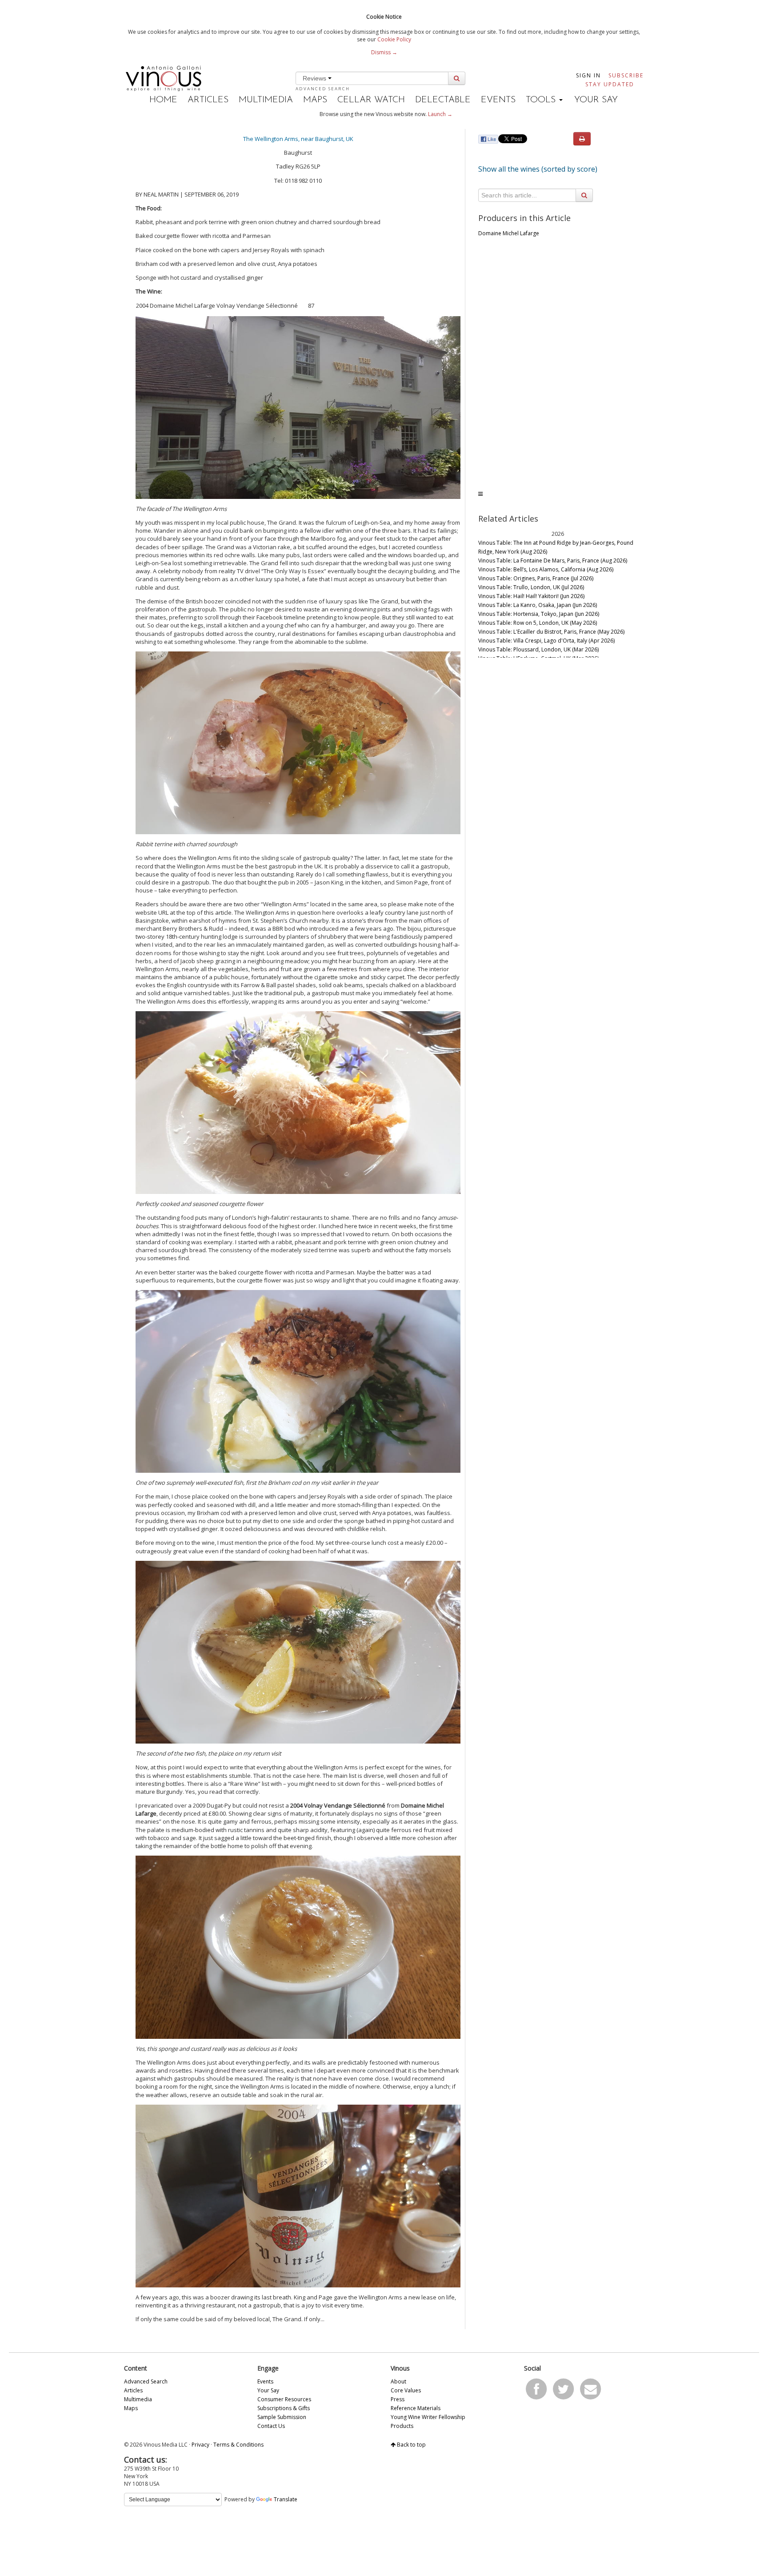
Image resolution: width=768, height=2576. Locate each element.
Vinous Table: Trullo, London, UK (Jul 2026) (531, 587)
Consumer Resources (284, 2399)
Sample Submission (282, 2417)
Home (163, 100)
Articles (208, 100)
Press (398, 2399)
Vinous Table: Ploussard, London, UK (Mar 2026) (538, 649)
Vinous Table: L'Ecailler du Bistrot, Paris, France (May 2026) (551, 632)
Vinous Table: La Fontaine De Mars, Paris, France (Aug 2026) (553, 561)
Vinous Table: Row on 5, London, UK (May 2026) (538, 623)
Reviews (315, 78)
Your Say (596, 100)
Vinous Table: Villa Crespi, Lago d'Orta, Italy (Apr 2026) (546, 641)
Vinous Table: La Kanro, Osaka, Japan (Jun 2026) (538, 605)
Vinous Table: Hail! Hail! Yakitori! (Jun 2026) (531, 596)
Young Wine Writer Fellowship (428, 2417)
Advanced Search (323, 89)
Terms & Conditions (238, 2445)
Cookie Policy (394, 39)
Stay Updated (610, 84)
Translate (286, 2499)
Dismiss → (384, 52)
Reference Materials (416, 2408)
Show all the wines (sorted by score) (538, 169)
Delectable (443, 100)
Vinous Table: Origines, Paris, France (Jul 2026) (536, 578)
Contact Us (271, 2426)
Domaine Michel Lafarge (509, 233)
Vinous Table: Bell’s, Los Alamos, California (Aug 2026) (546, 569)
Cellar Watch (371, 100)
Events (498, 100)
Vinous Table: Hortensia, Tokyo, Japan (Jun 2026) (539, 614)
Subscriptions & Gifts (284, 2408)
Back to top (411, 2445)
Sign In (588, 75)
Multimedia (266, 100)
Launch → (440, 114)
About (398, 2381)
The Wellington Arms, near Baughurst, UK (298, 139)
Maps (315, 100)
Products (402, 2426)
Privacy (200, 2445)
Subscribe (626, 75)
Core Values (406, 2390)
